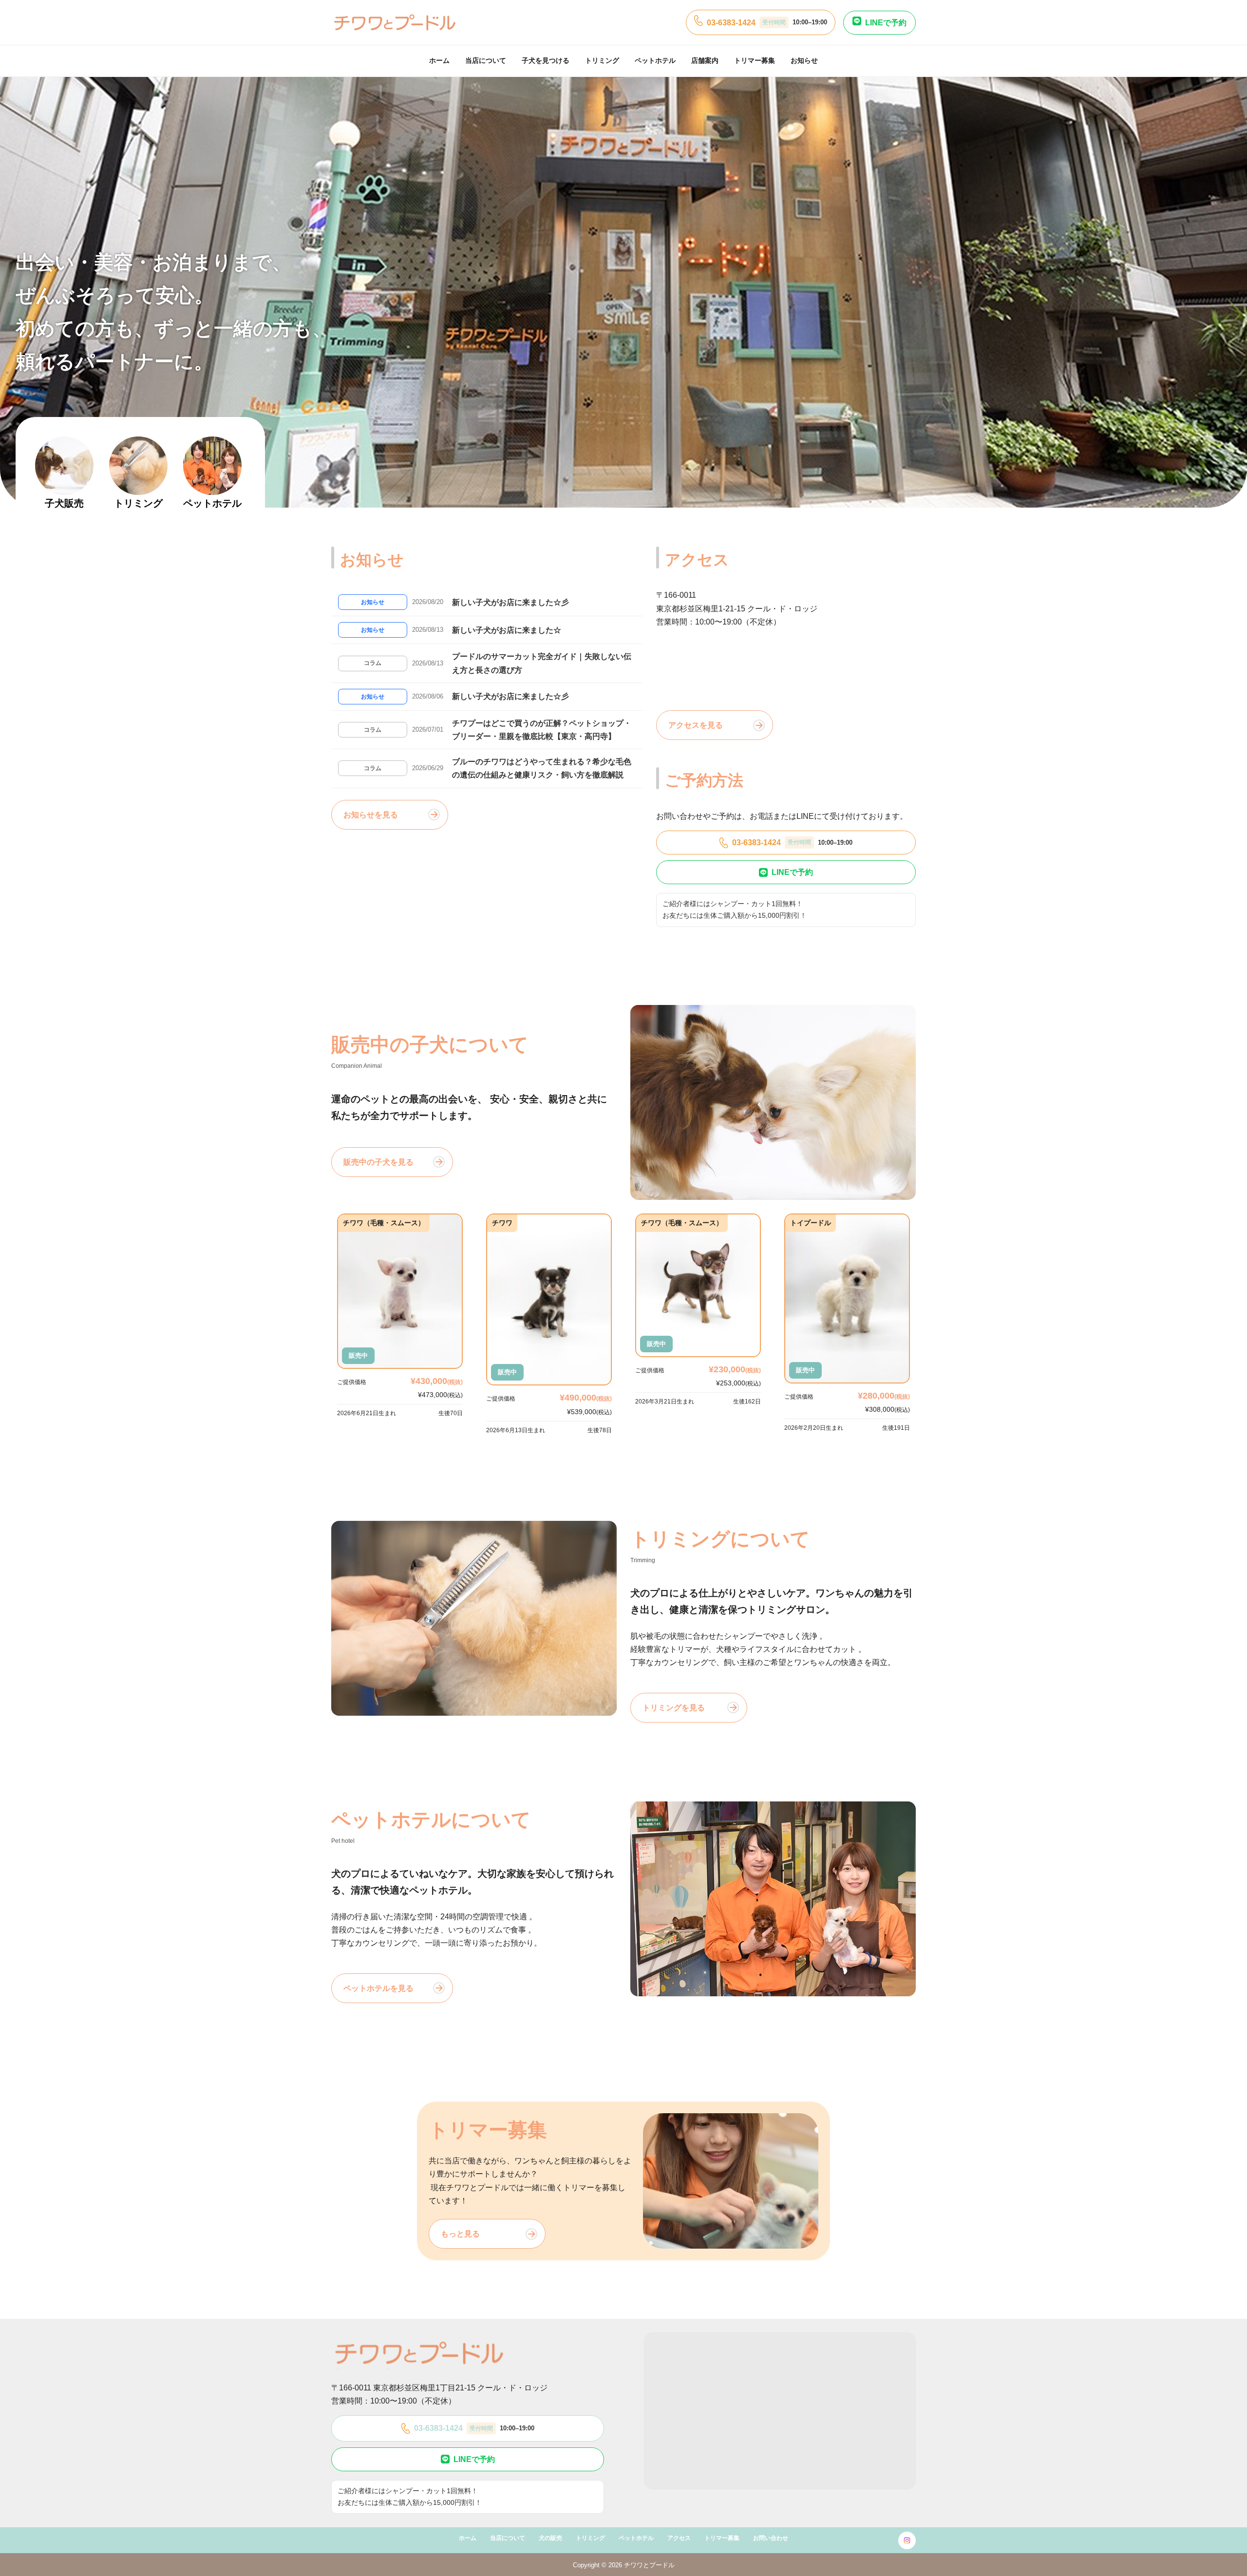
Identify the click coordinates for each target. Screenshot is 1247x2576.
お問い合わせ (771, 2538)
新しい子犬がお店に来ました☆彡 (510, 602)
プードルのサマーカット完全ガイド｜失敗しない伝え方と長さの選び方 (542, 663)
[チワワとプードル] (395, 22)
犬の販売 (550, 2538)
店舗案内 (705, 60)
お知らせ (804, 60)
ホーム (439, 60)
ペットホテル (655, 60)
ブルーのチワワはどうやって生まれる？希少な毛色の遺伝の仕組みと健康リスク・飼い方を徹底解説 (542, 768)
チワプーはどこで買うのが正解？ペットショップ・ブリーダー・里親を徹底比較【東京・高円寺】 (542, 730)
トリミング (602, 60)
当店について (486, 60)
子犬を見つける (546, 60)
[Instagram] (907, 2540)
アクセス (679, 2538)
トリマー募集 (755, 60)
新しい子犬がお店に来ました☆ (507, 630)
